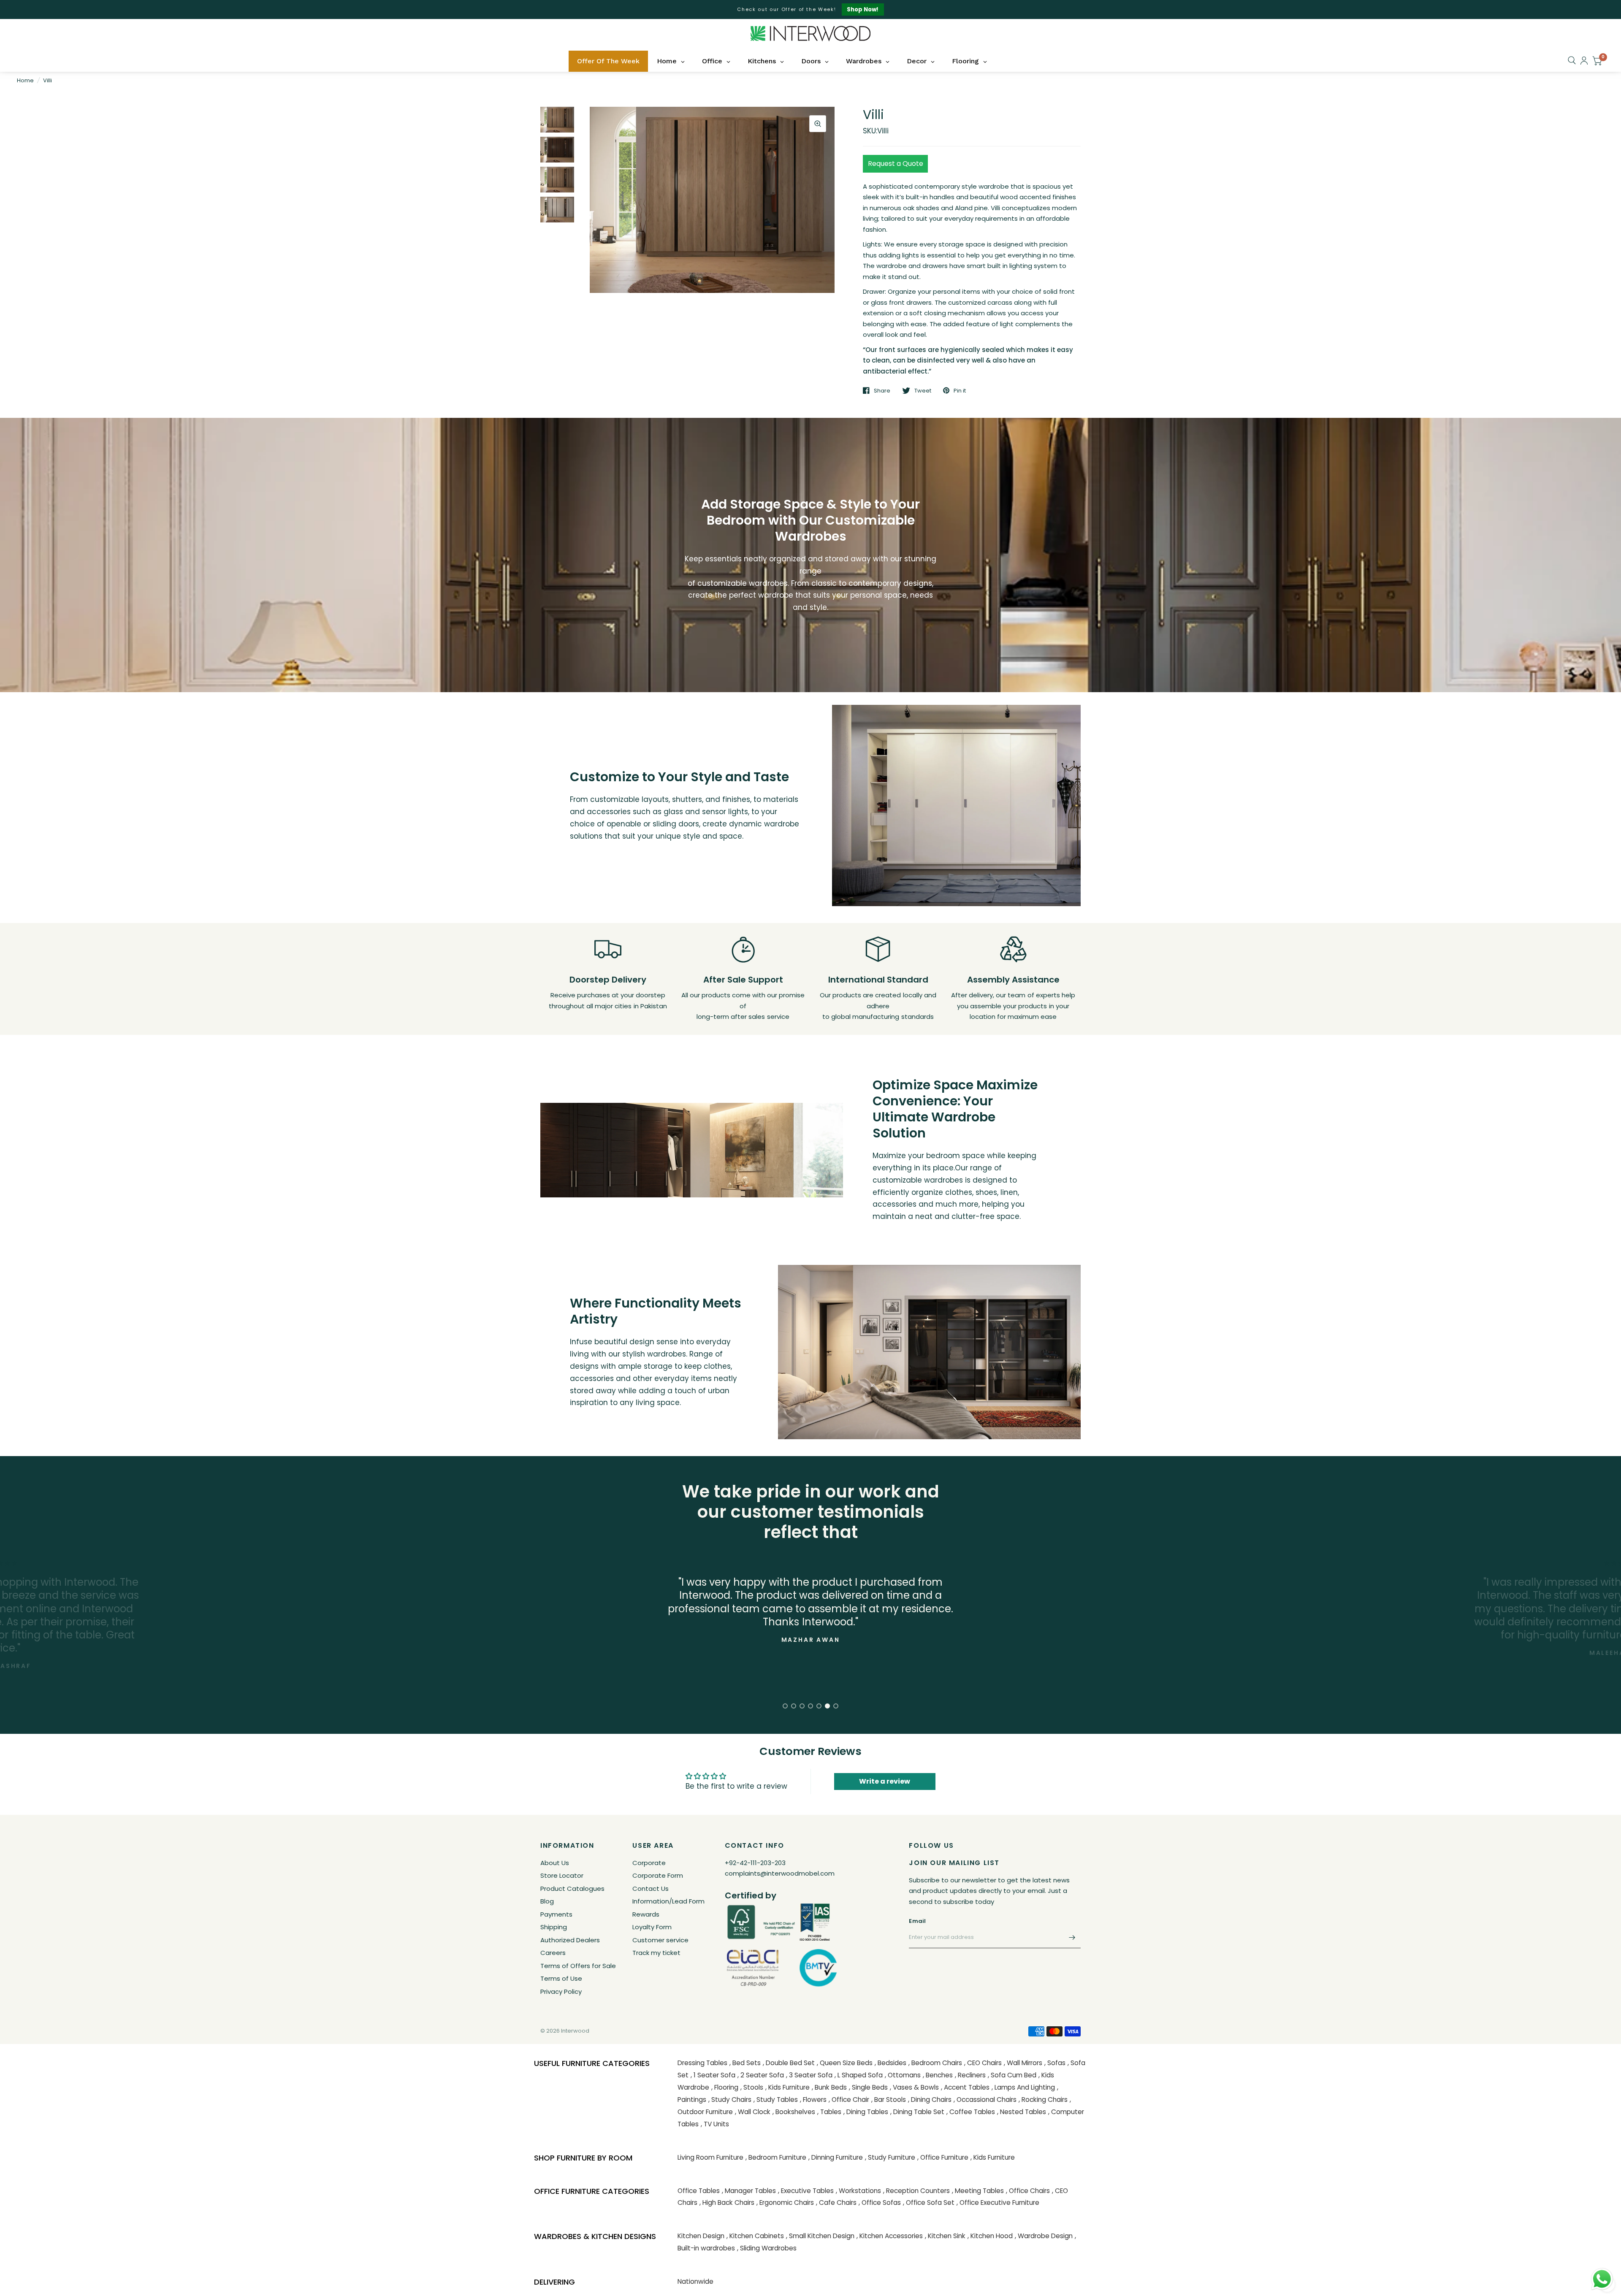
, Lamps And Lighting (1023, 2087)
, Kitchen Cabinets (755, 2236)
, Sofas (1055, 2063)
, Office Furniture (943, 2157)
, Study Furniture (890, 2157)
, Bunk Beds (829, 2087)
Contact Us (651, 1889)
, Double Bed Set (789, 2063)
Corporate (649, 1863)
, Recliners (970, 2075)
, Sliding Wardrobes (767, 2248)
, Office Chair (849, 2100)
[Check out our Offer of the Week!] (810, 9)
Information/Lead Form (668, 1901)
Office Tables (699, 2191)
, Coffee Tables (971, 2112)
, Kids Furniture (787, 2087)
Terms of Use (561, 1978)
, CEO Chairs (983, 2063)
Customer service (660, 1940)
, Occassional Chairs (985, 2100)
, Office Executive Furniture (998, 2203)
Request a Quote (896, 164)
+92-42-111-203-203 (755, 1863)
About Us (555, 1863)
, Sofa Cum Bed (1012, 2075)
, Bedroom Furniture (776, 2157)
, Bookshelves (794, 2112)
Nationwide (695, 2281)
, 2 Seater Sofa (761, 2075)
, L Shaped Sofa (859, 2075)
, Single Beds (868, 2087)
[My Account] (1584, 61)
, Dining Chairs (930, 2100)
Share (882, 390)
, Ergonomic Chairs (785, 2203)
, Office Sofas (880, 2203)
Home (25, 80)
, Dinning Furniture (836, 2157)
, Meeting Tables (978, 2191)
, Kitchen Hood (990, 2236)
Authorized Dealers (570, 1940)
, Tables (829, 2112)
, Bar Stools (889, 2100)
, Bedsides (890, 2063)
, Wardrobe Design (1044, 2236)
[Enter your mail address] (1072, 1937)
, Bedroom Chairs (935, 2063)
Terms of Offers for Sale (578, 1966)
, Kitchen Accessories (890, 2236)
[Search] (1572, 60)
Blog (547, 1901)
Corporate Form (658, 1875)
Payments (556, 1914)
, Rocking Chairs (1043, 2100)
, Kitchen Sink (945, 2236)
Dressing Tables (702, 2063)
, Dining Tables (866, 2112)
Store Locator (562, 1875)
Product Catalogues (572, 1889)
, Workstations (858, 2191)
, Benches (938, 2075)
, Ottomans (903, 2075)
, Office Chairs (1028, 2191)
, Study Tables (776, 2100)
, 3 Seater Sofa (809, 2075)
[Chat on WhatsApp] (1602, 2279)
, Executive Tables (806, 2191)
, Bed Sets (745, 2063)
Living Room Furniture (710, 2157)
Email (917, 1921)
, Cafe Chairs (836, 2203)
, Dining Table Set (917, 2112)
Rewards (646, 1914)
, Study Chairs (730, 2100)
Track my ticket (656, 1953)
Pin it (960, 390)
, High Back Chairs (727, 2203)
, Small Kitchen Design (820, 2236)
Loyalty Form (652, 1927)
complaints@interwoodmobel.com (780, 1873)
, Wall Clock (753, 2112)
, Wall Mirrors (1023, 2063)
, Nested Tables (1022, 2112)
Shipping (554, 1927)
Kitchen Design (701, 2236)
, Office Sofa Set (929, 2203)
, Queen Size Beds (845, 2063)
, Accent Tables (965, 2087)
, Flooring (725, 2087)
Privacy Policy (561, 1991)
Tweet (923, 390)
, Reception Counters (916, 2191)
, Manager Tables (749, 2191)
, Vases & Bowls (914, 2087)
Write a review (885, 1781)
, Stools (752, 2087)
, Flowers (813, 2100)
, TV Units (715, 2124)
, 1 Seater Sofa (713, 2075)
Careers (553, 1953)
